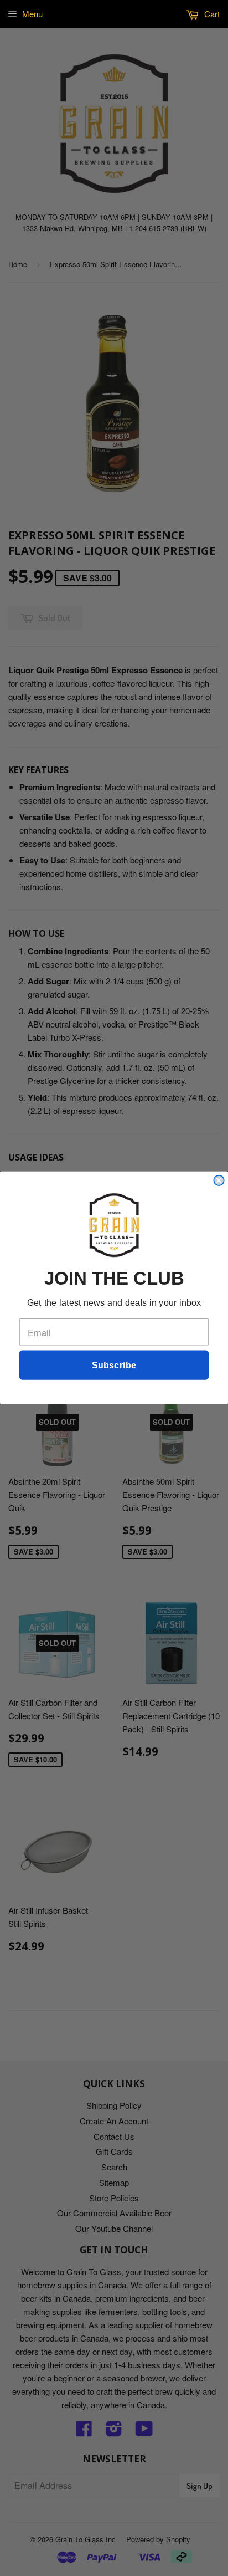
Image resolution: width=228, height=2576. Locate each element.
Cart (211, 14)
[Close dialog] (219, 1180)
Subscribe (114, 1366)
